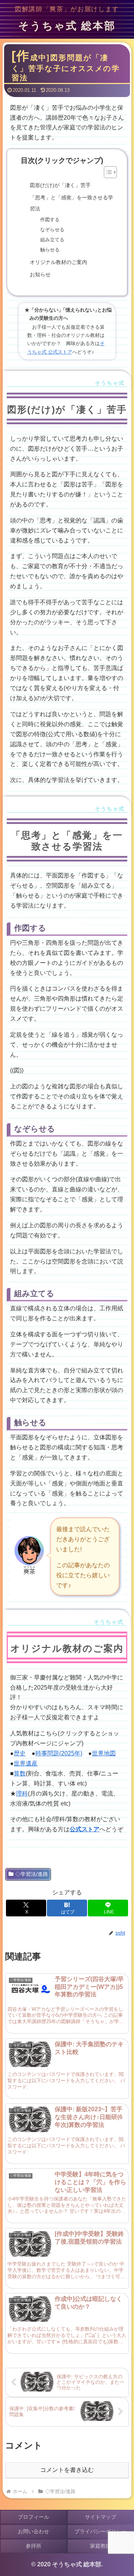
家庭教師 (100, 2546)
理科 (22, 1793)
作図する (50, 220)
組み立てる (52, 240)
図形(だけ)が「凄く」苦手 (60, 185)
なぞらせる (52, 230)
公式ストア (84, 1829)
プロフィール (33, 2517)
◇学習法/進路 (32, 1874)
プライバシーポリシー (100, 2531)
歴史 (20, 1753)
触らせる (50, 250)
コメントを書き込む (67, 2470)
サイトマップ (100, 2517)
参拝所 (33, 2546)
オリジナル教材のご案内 (58, 262)
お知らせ (40, 274)
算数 (20, 1773)
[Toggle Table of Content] (107, 172)
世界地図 (104, 1753)
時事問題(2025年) (59, 1753)
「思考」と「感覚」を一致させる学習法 (71, 203)
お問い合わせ (33, 2531)
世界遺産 (26, 1763)
